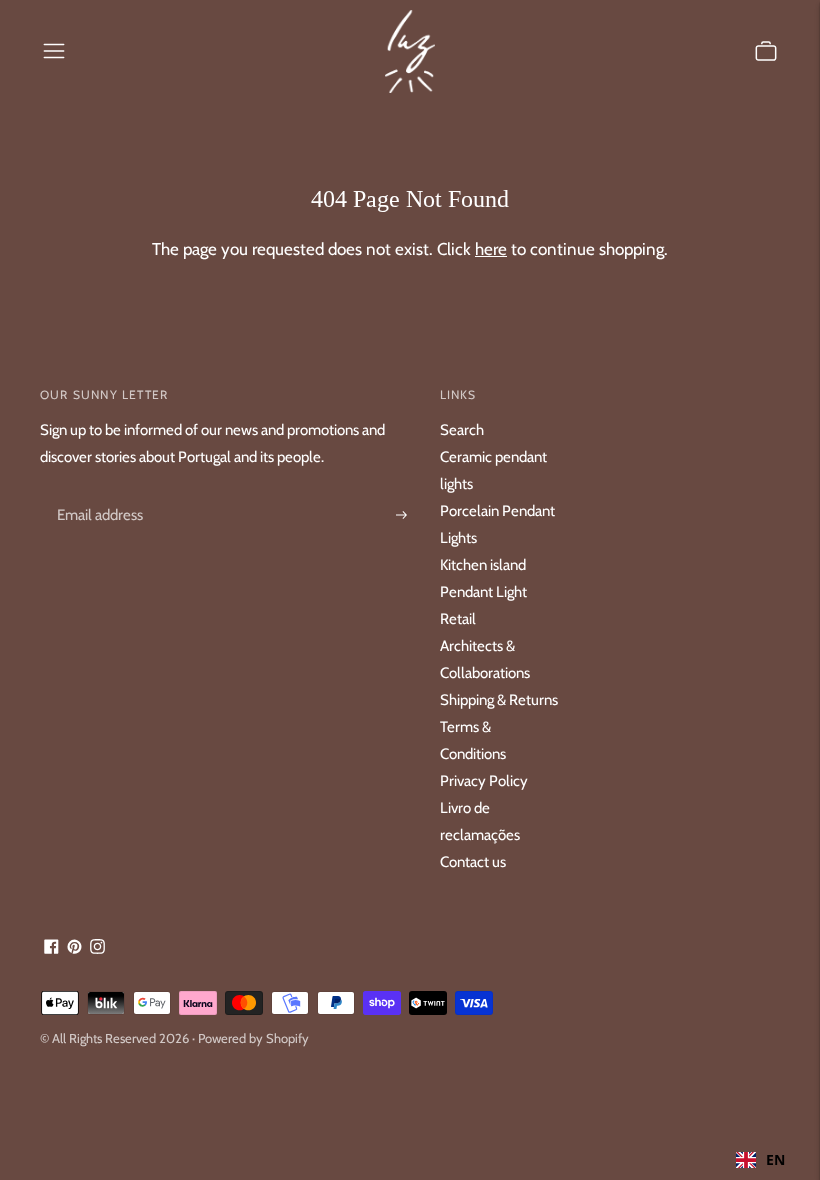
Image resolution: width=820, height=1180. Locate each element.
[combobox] (760, 1160)
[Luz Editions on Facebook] (51, 949)
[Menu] (54, 51)
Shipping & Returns (499, 700)
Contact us (473, 862)
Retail (458, 619)
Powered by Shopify (253, 1038)
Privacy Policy (484, 781)
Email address (97, 492)
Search (462, 430)
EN (775, 1159)
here (491, 249)
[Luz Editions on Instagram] (97, 949)
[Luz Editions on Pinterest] (74, 949)
